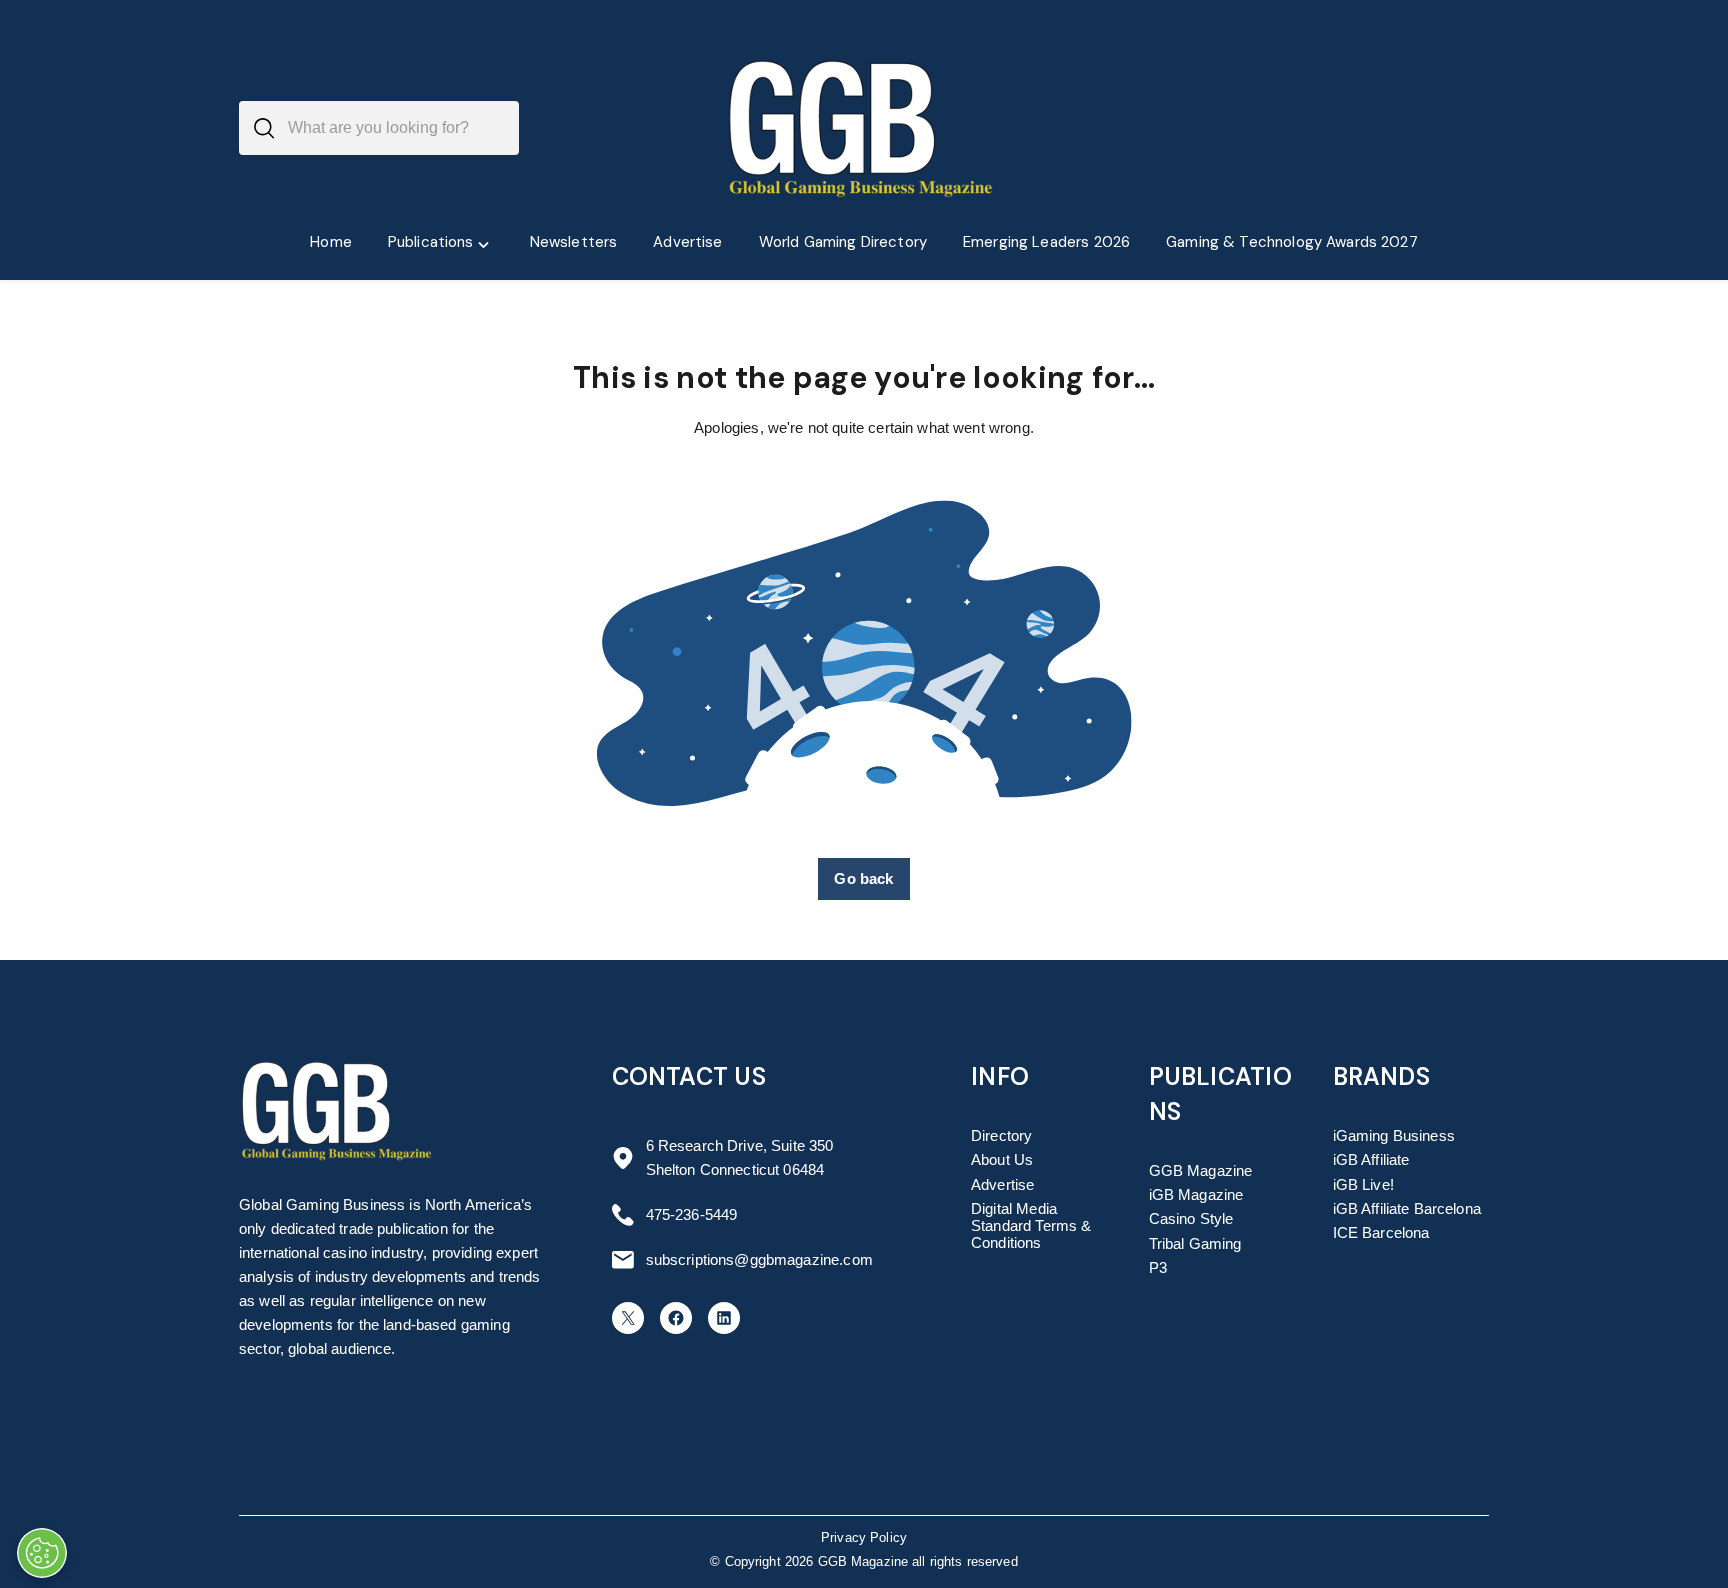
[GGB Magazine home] (864, 128)
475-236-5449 (692, 1214)
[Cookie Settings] (42, 1553)
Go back (863, 878)
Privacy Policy (864, 1538)
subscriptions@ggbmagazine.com (759, 1259)
